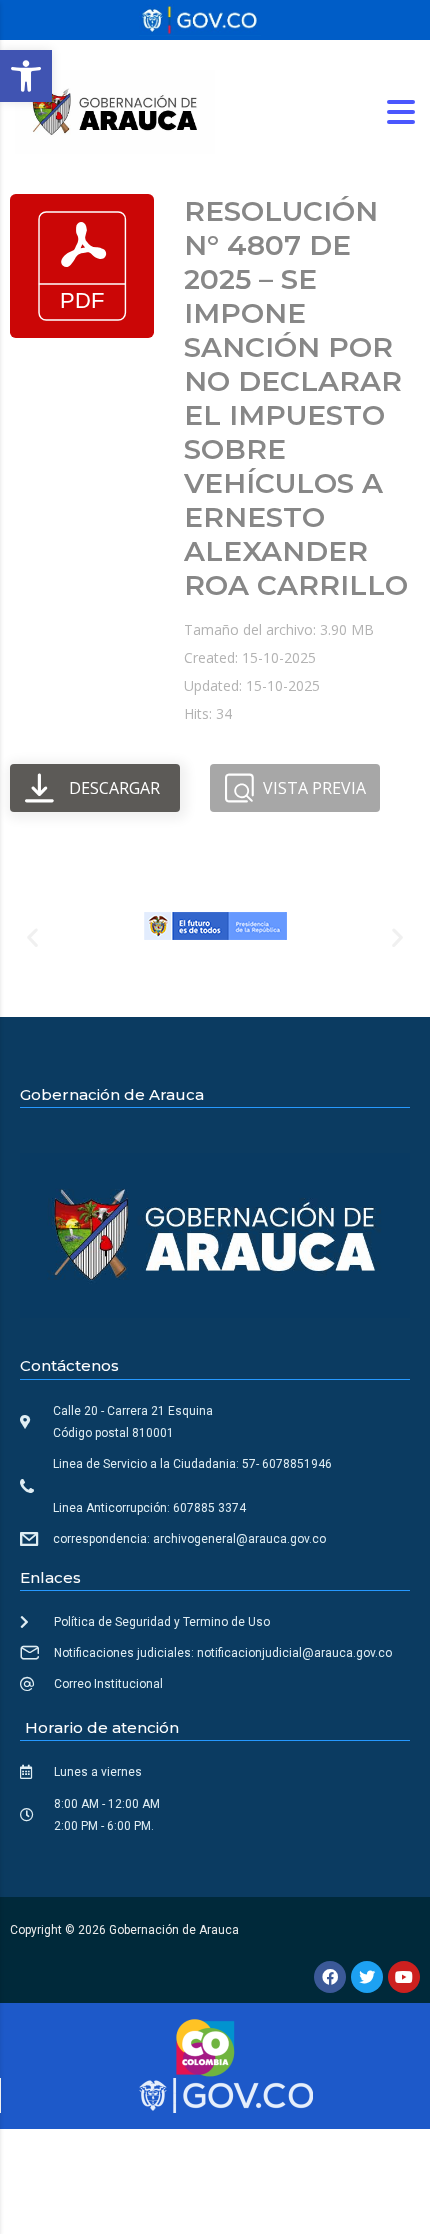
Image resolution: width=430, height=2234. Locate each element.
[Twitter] (367, 1977)
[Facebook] (330, 1977)
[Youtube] (404, 1977)
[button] (26, 76)
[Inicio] (115, 110)
